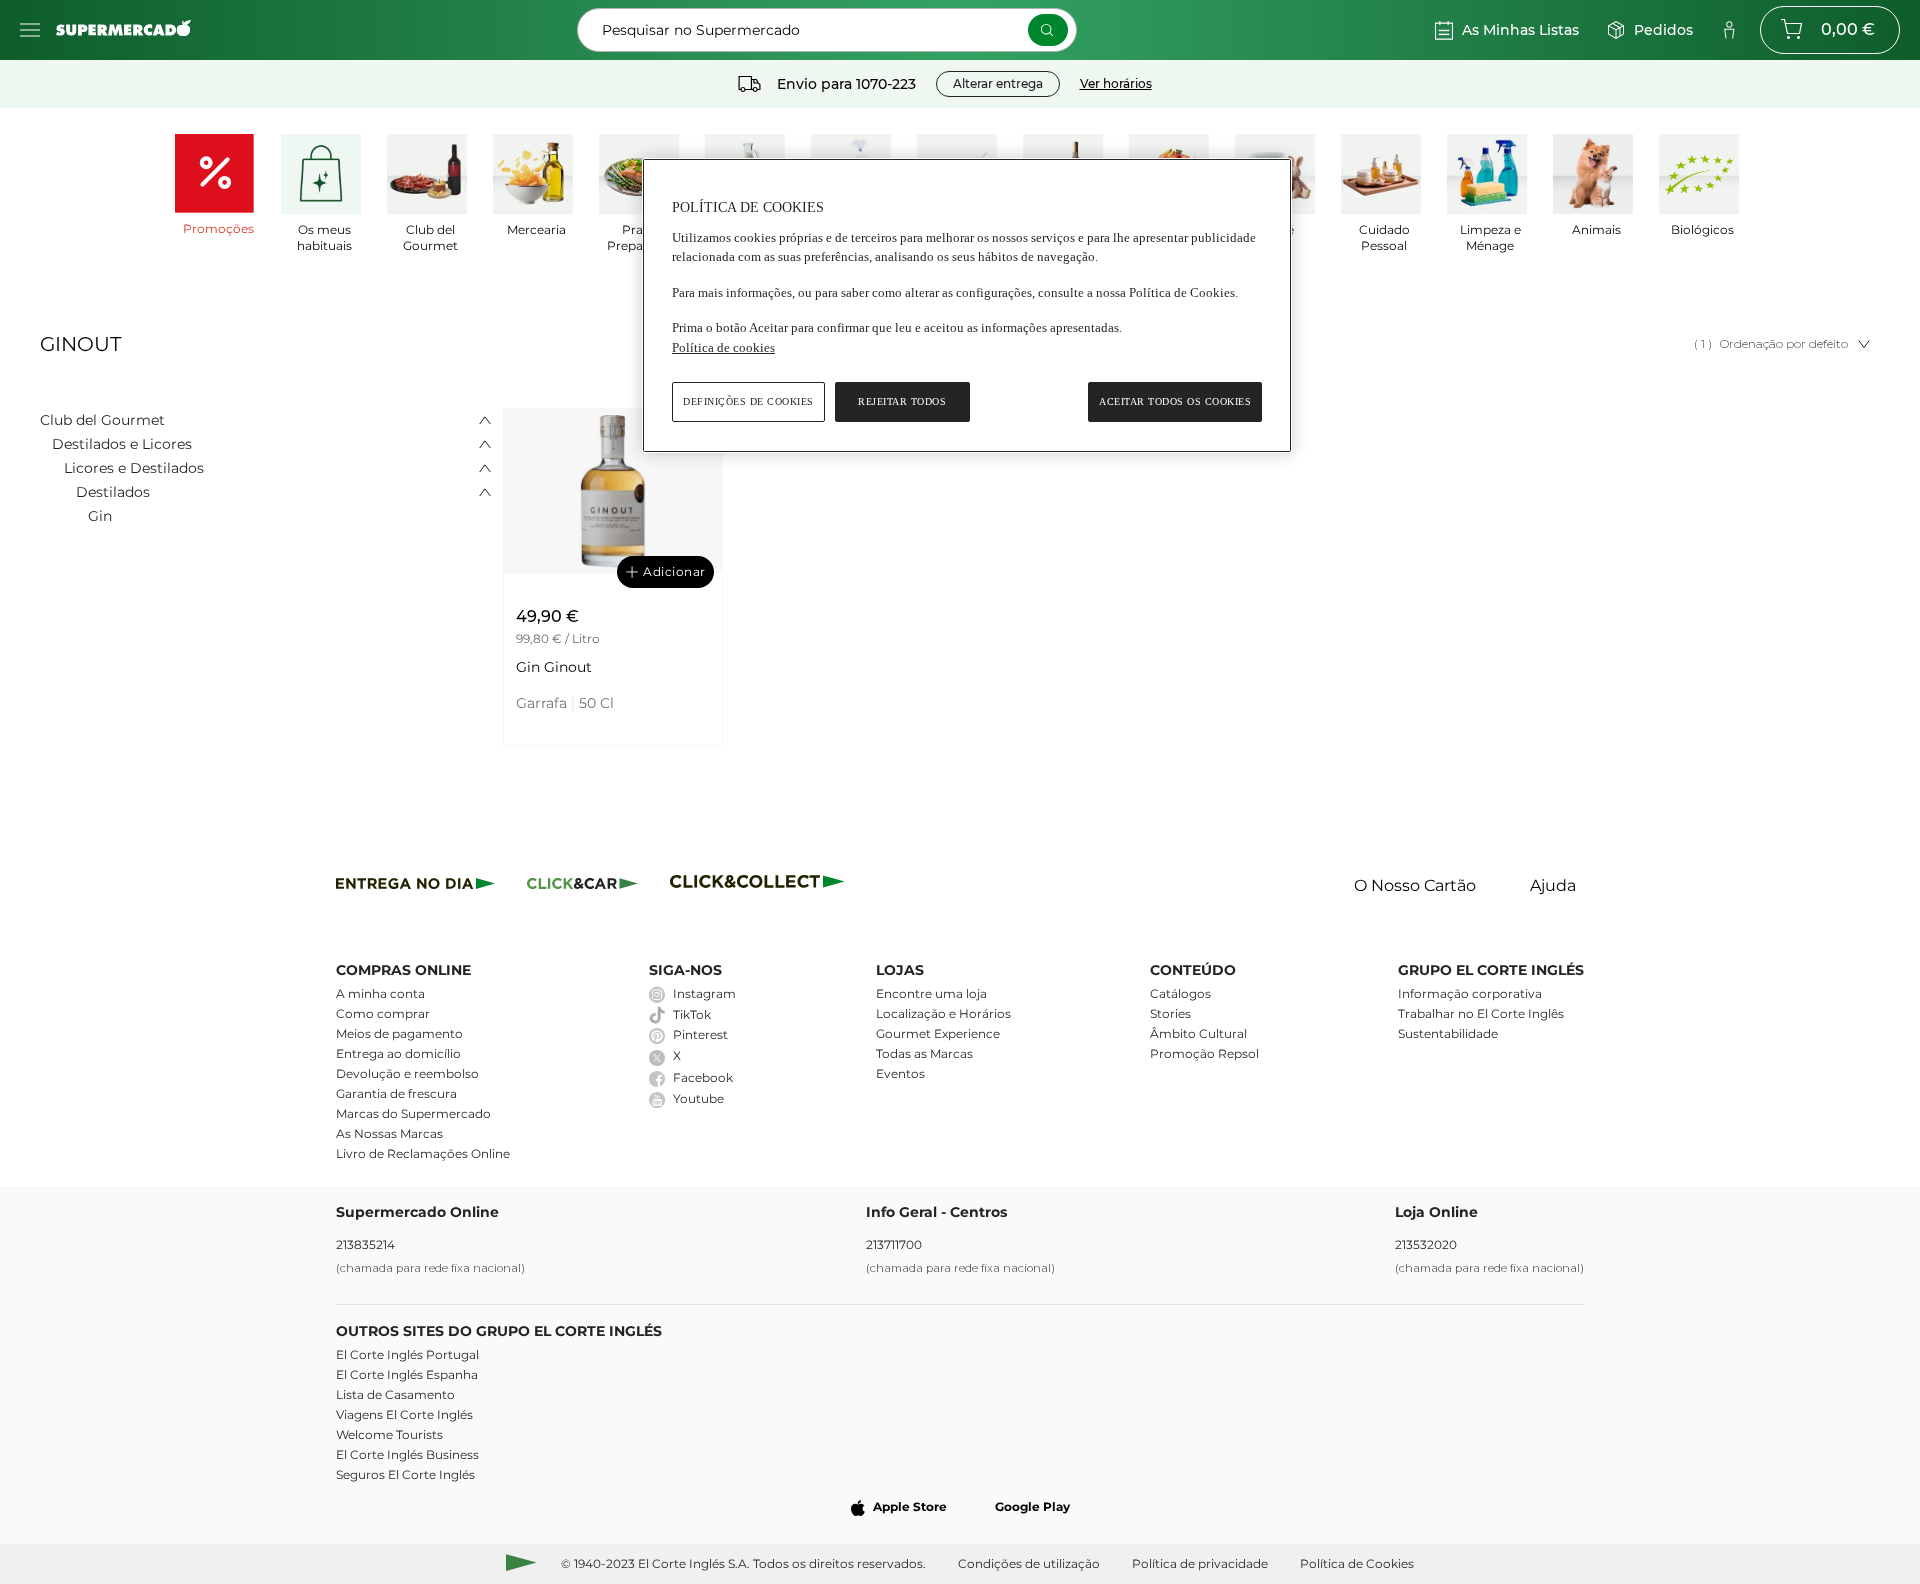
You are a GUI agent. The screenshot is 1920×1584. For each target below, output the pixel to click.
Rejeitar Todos (902, 401)
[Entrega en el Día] (760, 886)
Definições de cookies (748, 401)
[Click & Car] (582, 886)
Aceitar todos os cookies (1175, 401)
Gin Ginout (554, 667)
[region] (967, 305)
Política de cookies (723, 347)
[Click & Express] (415, 886)
